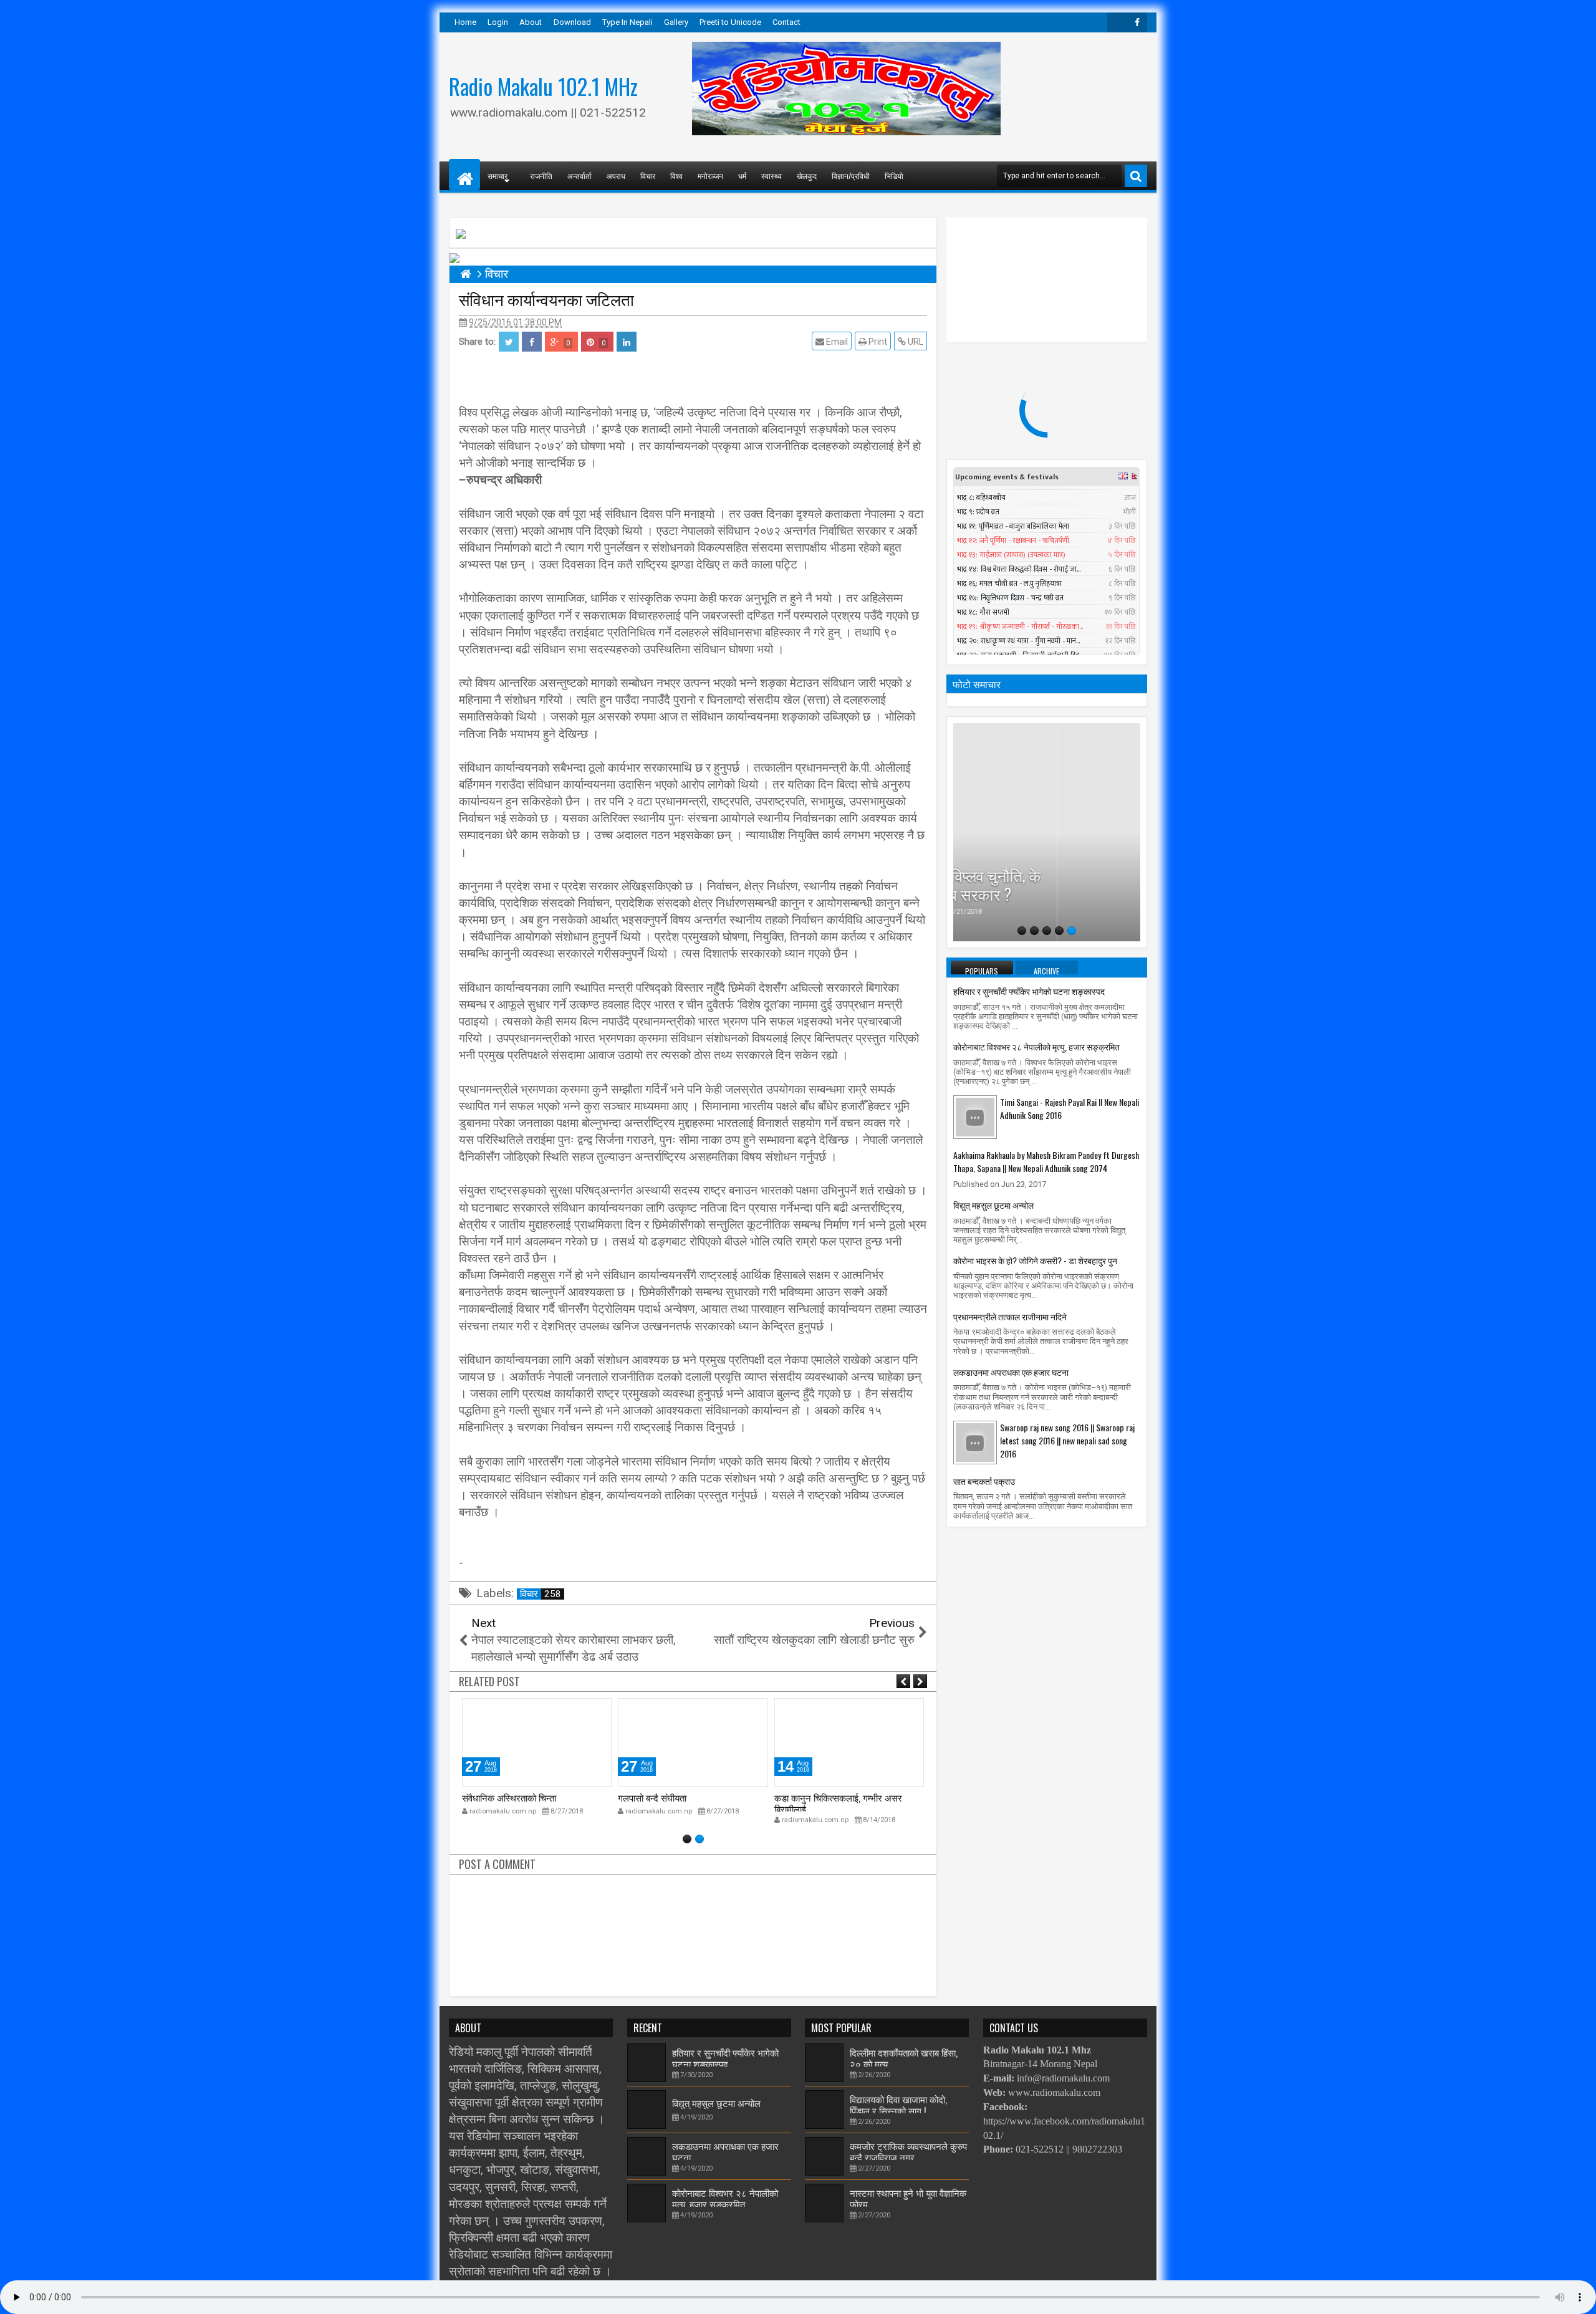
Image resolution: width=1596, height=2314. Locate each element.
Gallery (676, 22)
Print (877, 342)
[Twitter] (1117, 22)
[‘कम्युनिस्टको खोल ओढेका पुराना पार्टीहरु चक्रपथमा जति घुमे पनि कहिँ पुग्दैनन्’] (1047, 832)
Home (465, 22)
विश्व (676, 175)
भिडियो (894, 175)
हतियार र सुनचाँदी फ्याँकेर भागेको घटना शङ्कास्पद (1029, 991)
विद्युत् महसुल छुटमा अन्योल (993, 1205)
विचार (648, 175)
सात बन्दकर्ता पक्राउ (984, 1481)
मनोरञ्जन (710, 175)
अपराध (616, 175)
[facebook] (1137, 22)
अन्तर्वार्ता (579, 175)
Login (498, 22)
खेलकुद (807, 175)
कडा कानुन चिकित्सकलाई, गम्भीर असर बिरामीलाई (682, 1803)
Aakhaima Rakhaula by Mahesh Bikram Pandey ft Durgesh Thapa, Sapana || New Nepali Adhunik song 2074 (1046, 1161)
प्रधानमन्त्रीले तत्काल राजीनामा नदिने (1010, 1316)
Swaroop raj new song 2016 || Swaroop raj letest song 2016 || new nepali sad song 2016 (1067, 1440)
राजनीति (541, 175)
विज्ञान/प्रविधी (851, 175)
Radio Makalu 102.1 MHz (543, 86)
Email (836, 342)
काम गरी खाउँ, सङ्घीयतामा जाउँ (827, 1797)
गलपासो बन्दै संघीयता (496, 1797)
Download (572, 22)
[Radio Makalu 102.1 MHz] (464, 175)
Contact (786, 22)
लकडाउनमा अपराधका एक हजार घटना (1011, 1372)
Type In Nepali (627, 22)
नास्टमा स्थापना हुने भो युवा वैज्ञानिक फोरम (908, 2197)
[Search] (1136, 176)
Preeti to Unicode (730, 22)
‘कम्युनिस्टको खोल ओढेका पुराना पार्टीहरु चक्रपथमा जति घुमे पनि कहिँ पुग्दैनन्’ (1047, 875)
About (531, 22)
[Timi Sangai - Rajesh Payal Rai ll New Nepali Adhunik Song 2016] (975, 1116)
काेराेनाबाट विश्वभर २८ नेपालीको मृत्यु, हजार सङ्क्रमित (1036, 1046)
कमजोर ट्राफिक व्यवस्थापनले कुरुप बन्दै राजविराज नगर (908, 2151)
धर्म (742, 175)
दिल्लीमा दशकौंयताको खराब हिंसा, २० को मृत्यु (904, 2057)
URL (915, 342)
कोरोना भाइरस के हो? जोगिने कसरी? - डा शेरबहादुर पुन (1035, 1260)
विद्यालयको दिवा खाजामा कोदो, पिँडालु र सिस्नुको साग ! (898, 2104)
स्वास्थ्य (772, 175)
